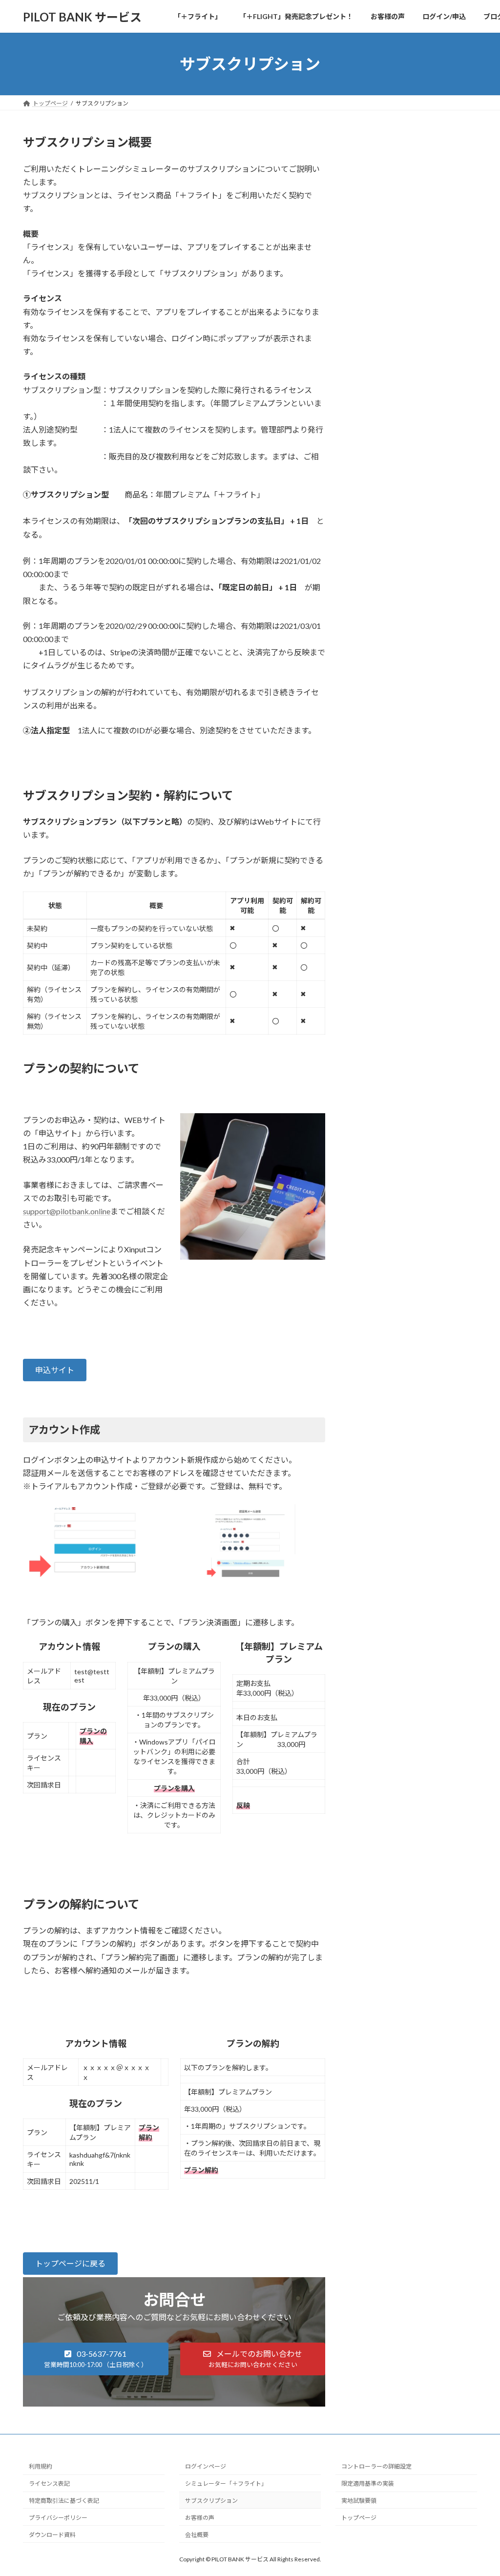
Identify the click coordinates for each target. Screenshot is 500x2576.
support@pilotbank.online (67, 1211)
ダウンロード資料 (52, 2535)
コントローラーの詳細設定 (376, 2466)
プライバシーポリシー (58, 2518)
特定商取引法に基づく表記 (64, 2501)
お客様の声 (200, 2518)
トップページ (359, 2518)
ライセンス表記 (49, 2483)
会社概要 (197, 2535)
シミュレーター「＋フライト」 (226, 2483)
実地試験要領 (359, 2501)
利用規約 (41, 2466)
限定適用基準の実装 (368, 2483)
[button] (55, 1370)
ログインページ (206, 2466)
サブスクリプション (211, 2501)
